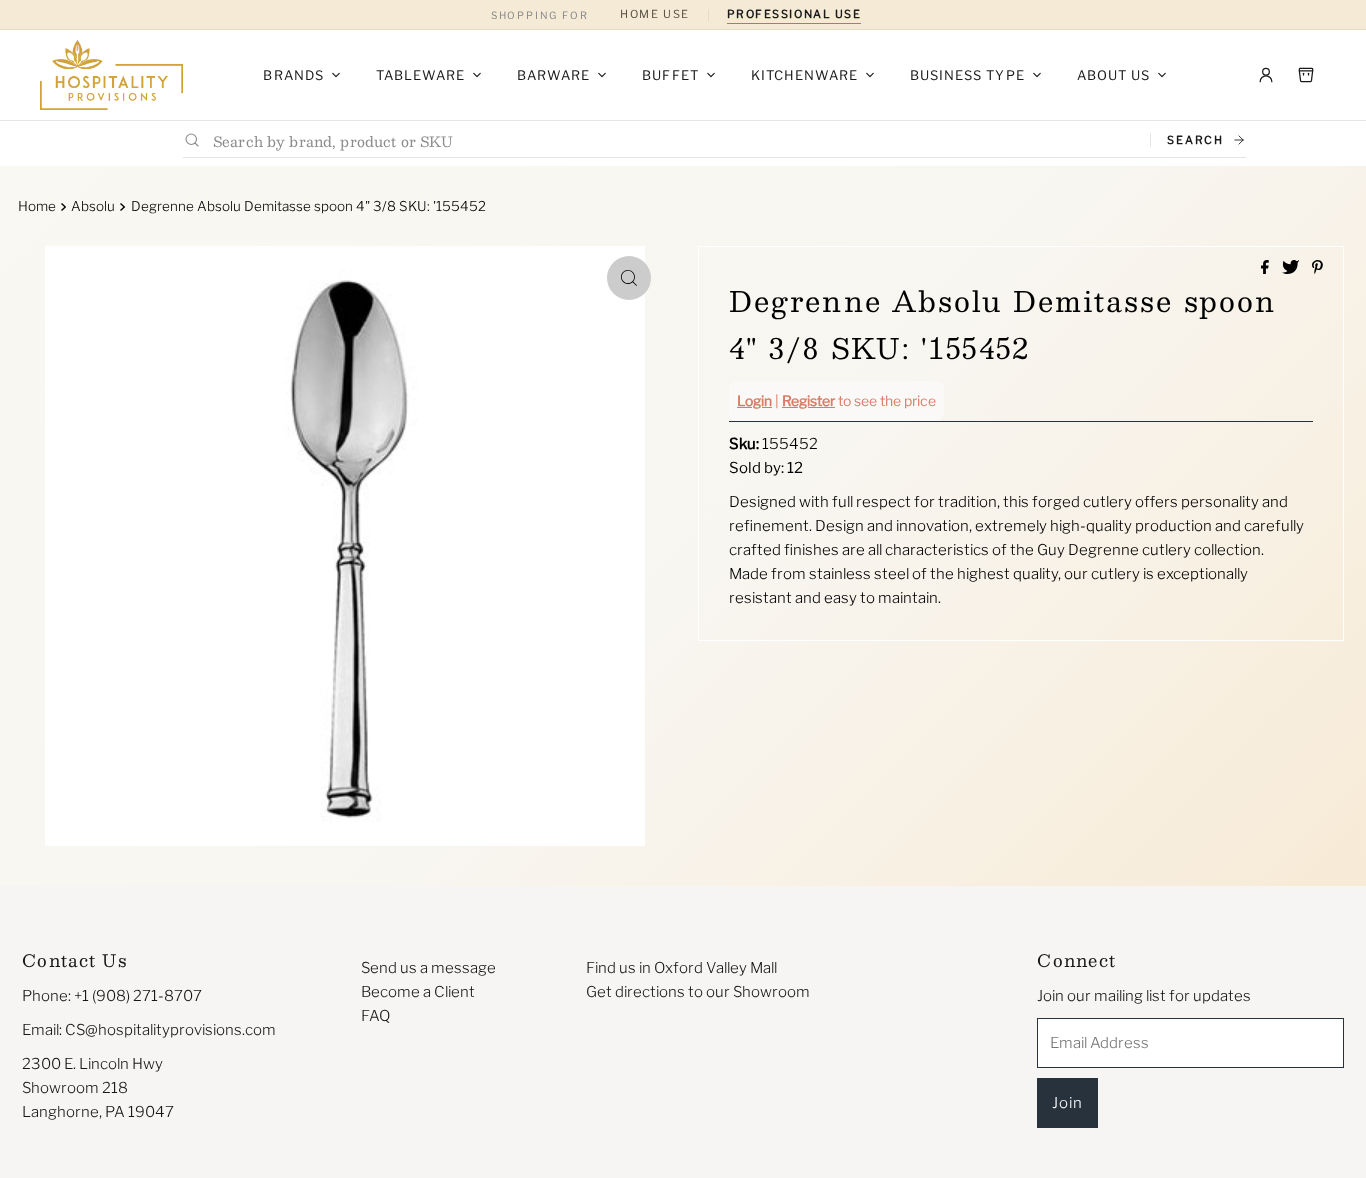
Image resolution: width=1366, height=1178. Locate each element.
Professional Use (794, 14)
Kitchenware (804, 75)
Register (808, 400)
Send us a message (428, 968)
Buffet (670, 75)
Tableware (420, 75)
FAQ (375, 1016)
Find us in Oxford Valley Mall (681, 968)
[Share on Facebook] (1266, 268)
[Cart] (1306, 75)
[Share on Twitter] (1292, 268)
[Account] (1266, 75)
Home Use (654, 14)
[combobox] (673, 140)
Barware (553, 75)
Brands (293, 75)
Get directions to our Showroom (698, 992)
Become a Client (418, 992)
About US (1113, 75)
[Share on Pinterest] (1317, 268)
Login (754, 400)
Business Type (967, 75)
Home (37, 206)
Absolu (93, 206)
